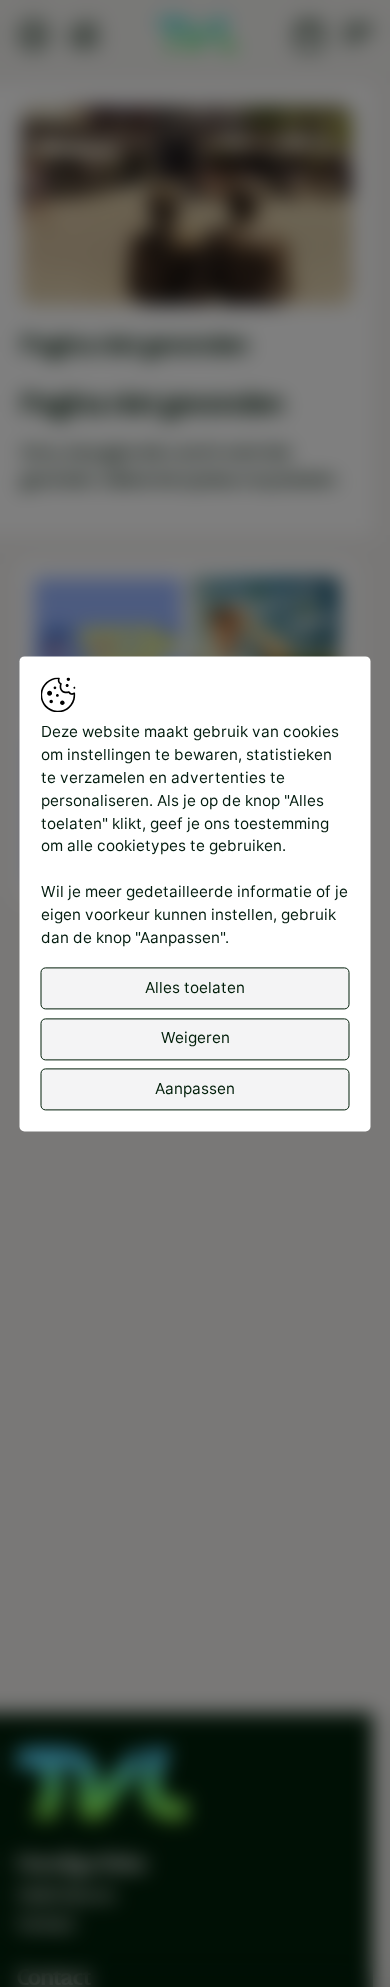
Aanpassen (195, 1088)
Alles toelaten (195, 987)
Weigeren (195, 1038)
